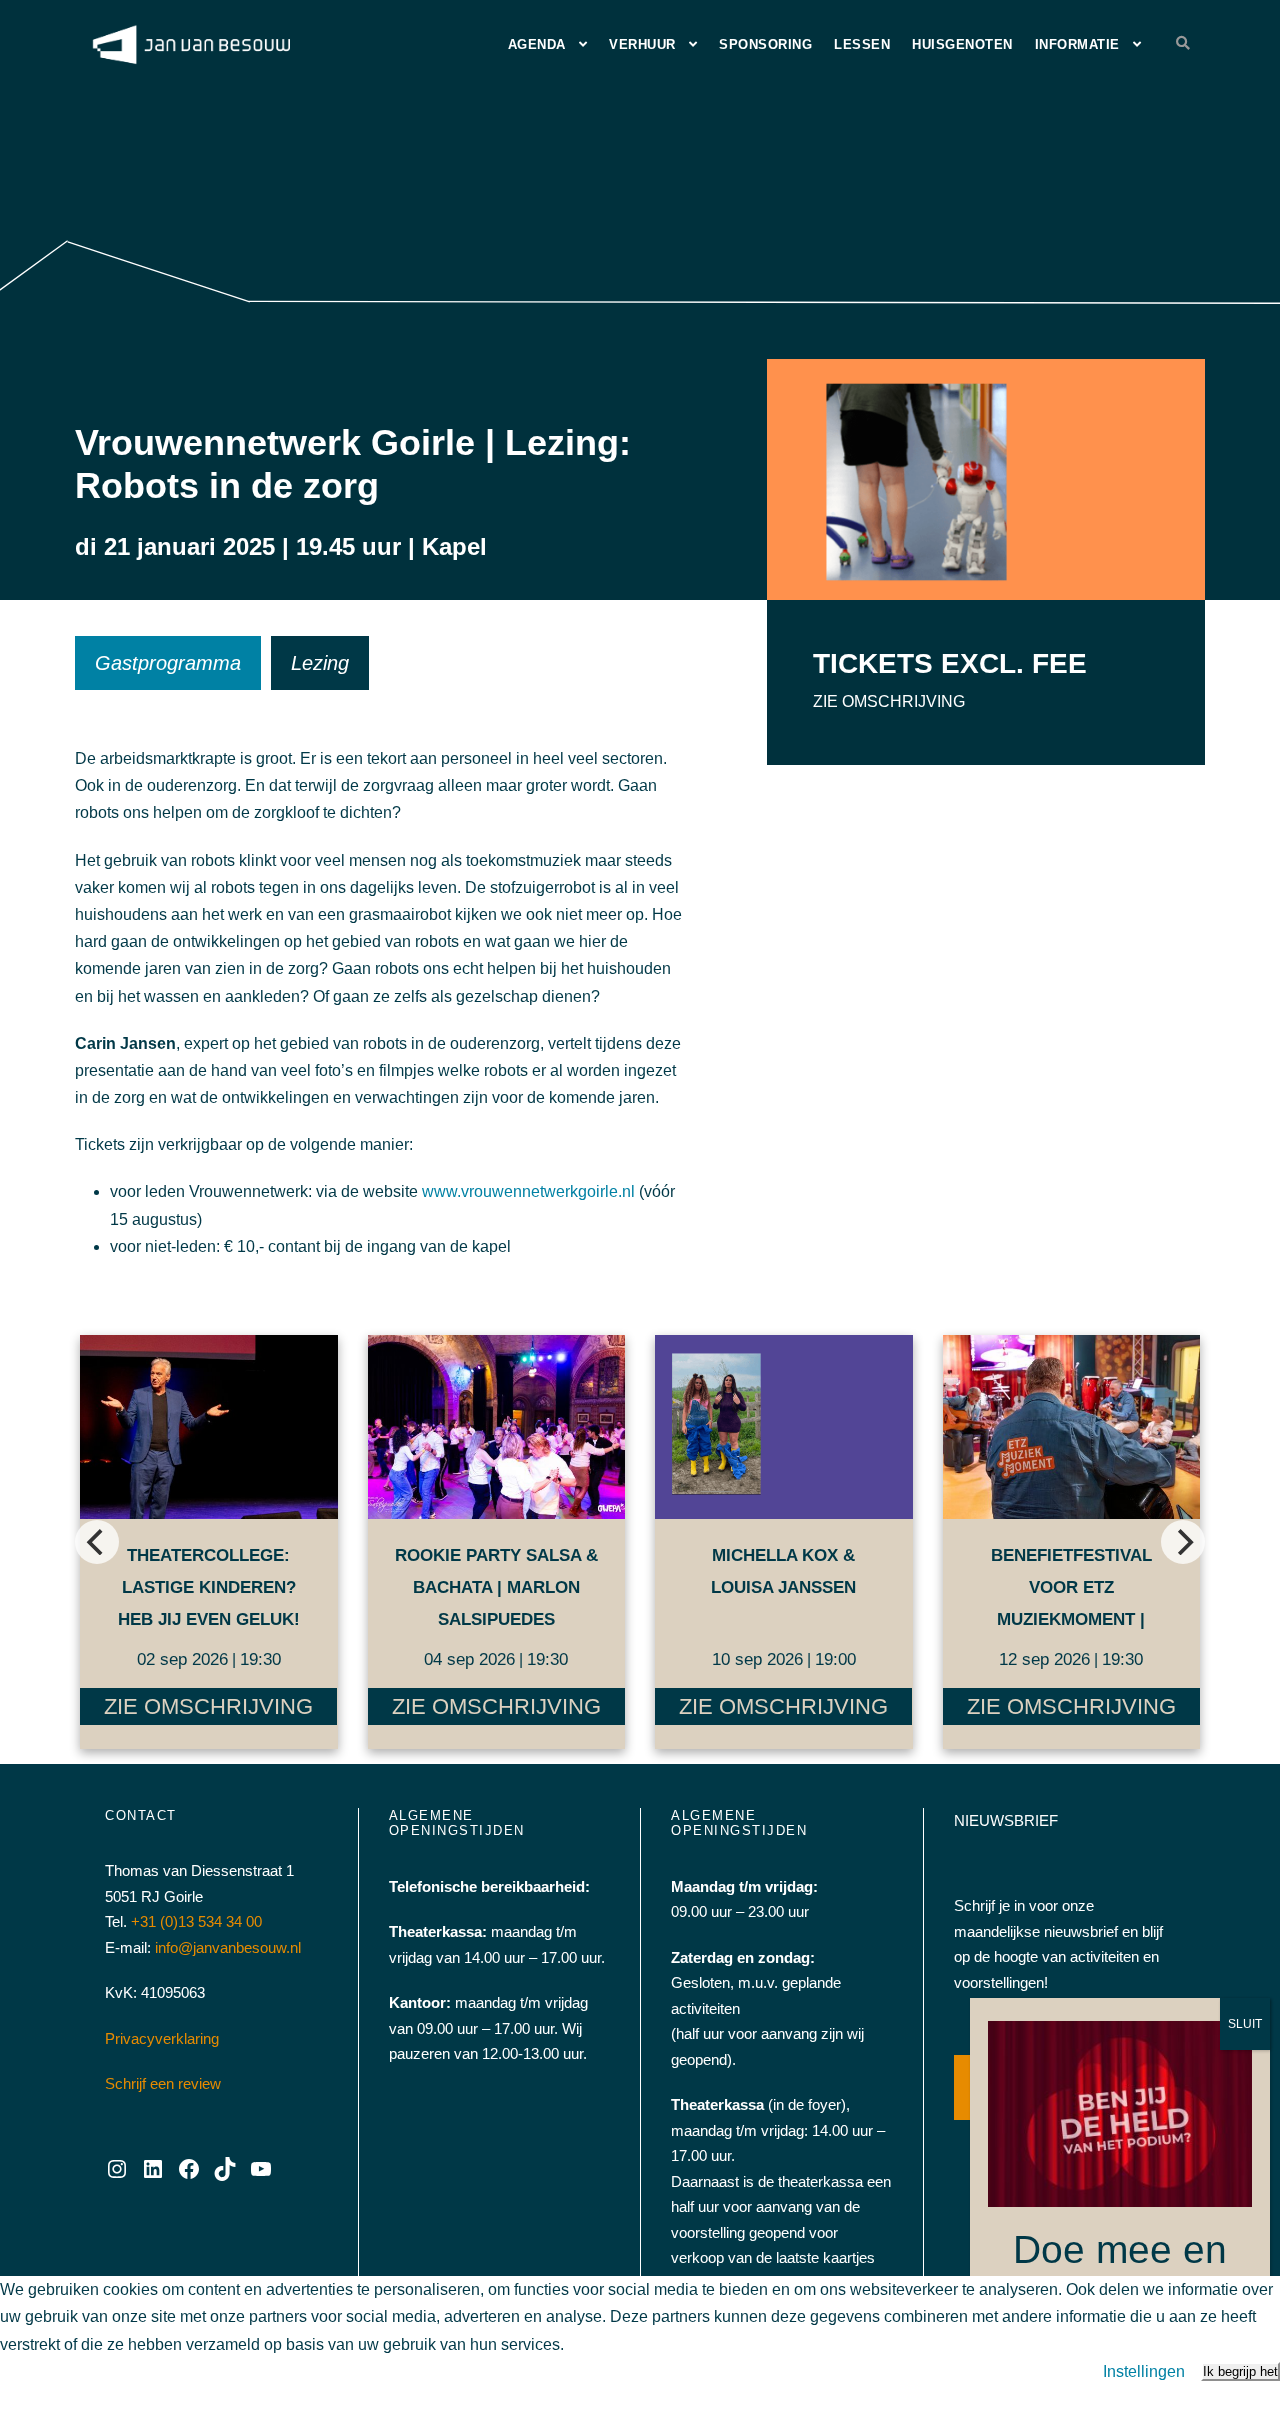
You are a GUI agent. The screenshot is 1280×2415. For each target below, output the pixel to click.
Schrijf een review (163, 2083)
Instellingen (1144, 2371)
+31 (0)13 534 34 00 (196, 1921)
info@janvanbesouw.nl (228, 1947)
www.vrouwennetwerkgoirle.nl (528, 1191)
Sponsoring (765, 44)
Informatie (1077, 44)
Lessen (862, 44)
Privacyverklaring (162, 2038)
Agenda (537, 44)
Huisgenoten (962, 44)
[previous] (97, 1542)
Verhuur (642, 44)
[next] (1183, 1542)
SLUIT (1245, 2024)
